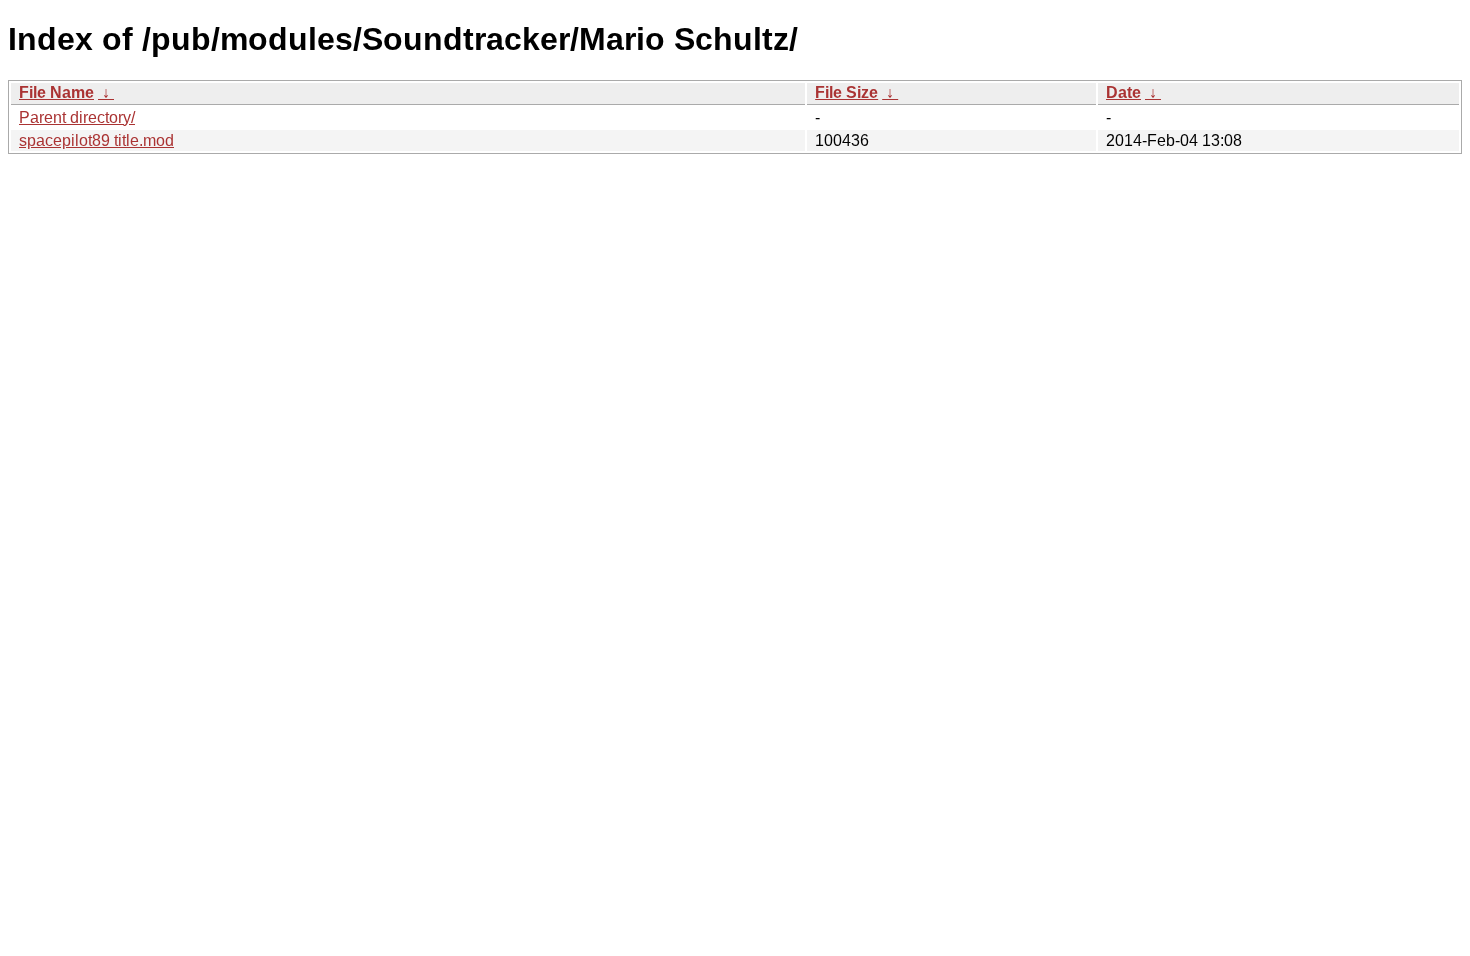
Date (1123, 92)
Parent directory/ (77, 117)
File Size (846, 92)
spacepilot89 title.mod (96, 140)
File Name (56, 92)
